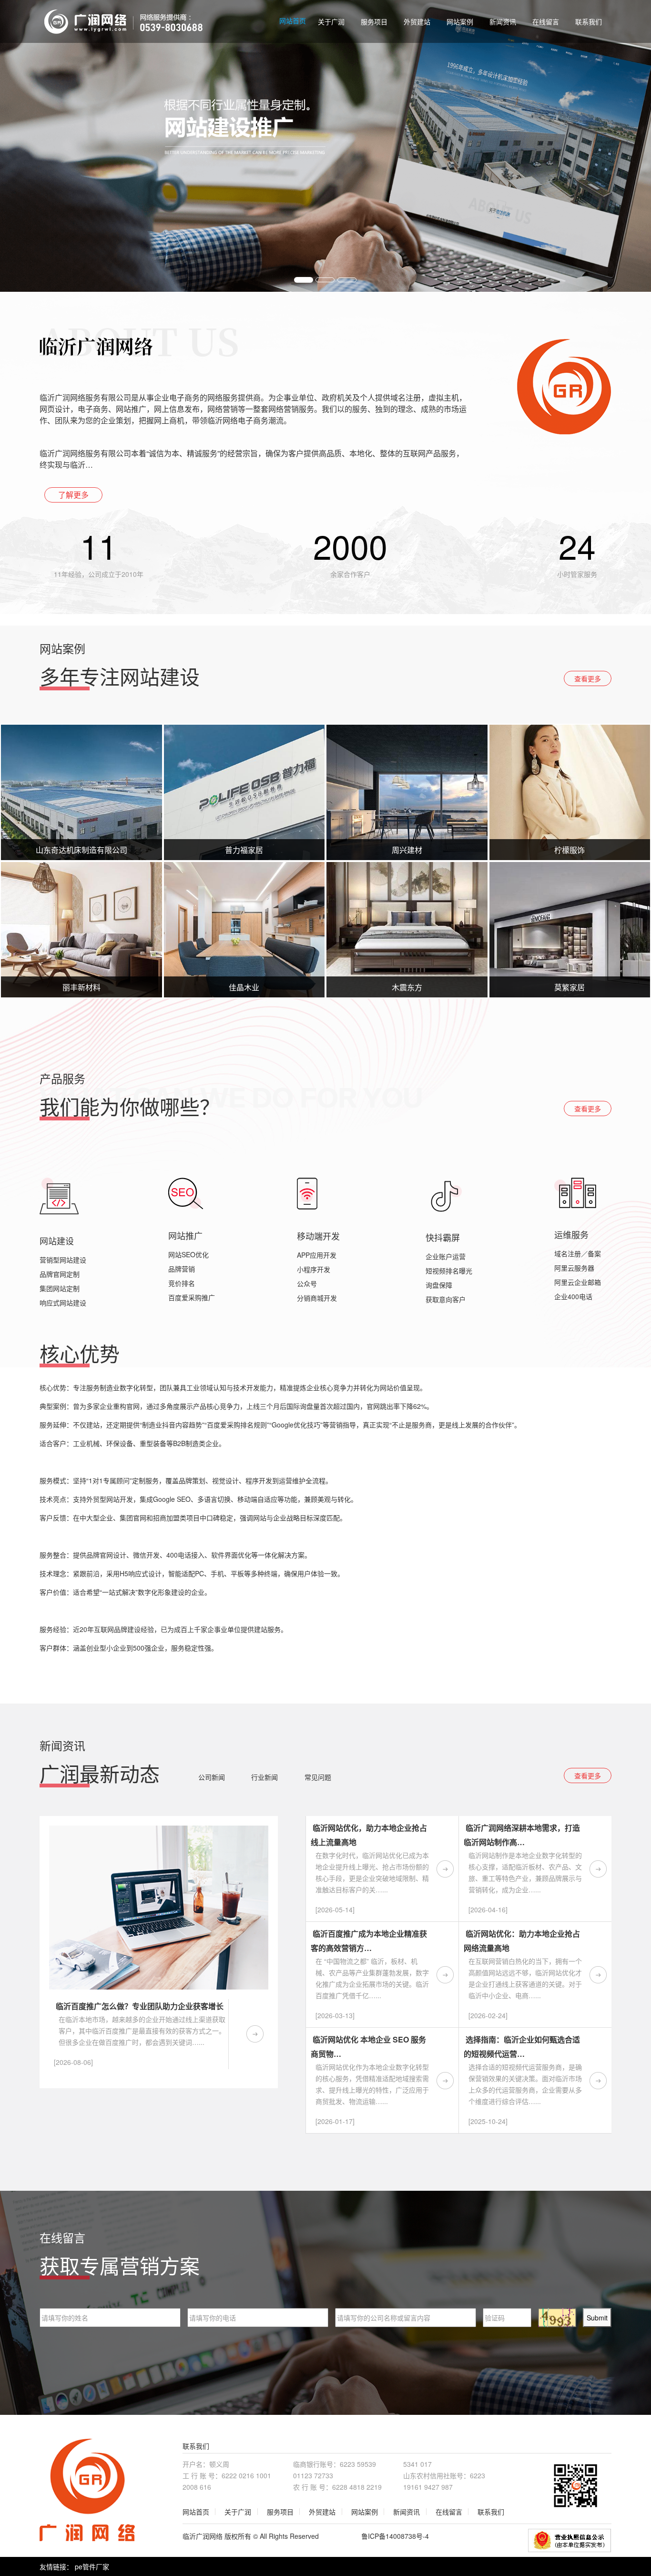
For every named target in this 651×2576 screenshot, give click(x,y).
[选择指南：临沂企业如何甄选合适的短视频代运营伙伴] (598, 2081)
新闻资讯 (503, 21)
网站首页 (293, 21)
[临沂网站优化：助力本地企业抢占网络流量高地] (598, 1975)
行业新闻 (264, 1777)
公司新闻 (212, 1777)
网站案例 (460, 21)
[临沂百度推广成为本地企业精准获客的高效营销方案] (445, 1975)
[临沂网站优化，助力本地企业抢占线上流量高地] (445, 1869)
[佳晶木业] (244, 930)
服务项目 (374, 21)
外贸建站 (417, 21)
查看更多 (588, 678)
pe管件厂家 (93, 2566)
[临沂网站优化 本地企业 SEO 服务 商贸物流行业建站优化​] (445, 2081)
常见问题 (318, 1777)
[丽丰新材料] (81, 930)
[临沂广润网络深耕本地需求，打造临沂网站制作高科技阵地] (598, 1869)
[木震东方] (407, 930)
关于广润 (331, 21)
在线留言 (546, 21)
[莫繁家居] (570, 930)
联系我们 (589, 21)
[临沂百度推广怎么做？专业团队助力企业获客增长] (255, 2034)
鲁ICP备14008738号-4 (395, 2536)
